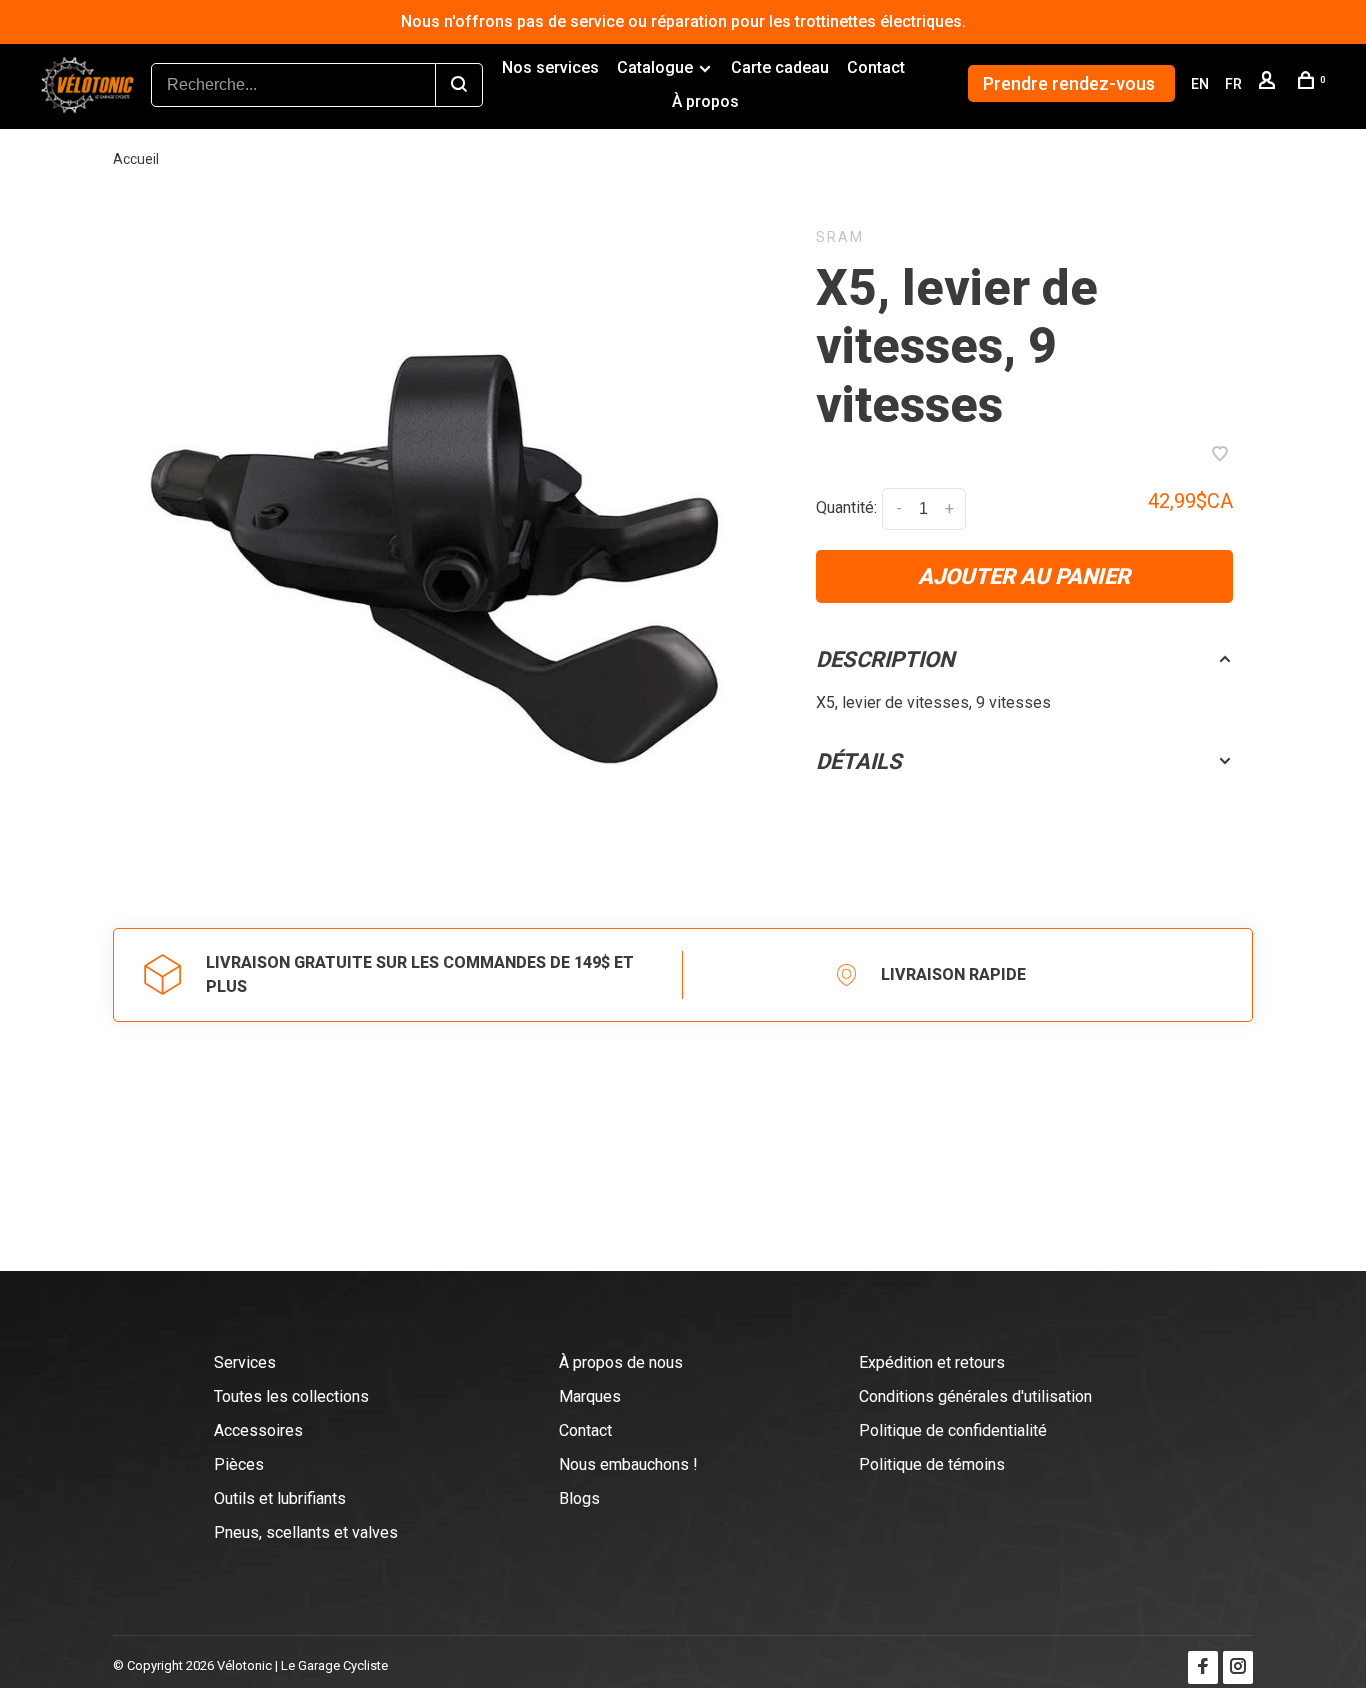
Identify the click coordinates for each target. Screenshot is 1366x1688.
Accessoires (258, 1430)
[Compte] (1269, 84)
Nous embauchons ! (628, 1464)
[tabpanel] (439, 546)
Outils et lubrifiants (280, 1498)
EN (1200, 84)
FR (1233, 84)
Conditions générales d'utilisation (975, 1396)
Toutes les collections (291, 1396)
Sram (840, 237)
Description (885, 659)
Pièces (239, 1464)
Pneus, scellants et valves (306, 1532)
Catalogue (655, 67)
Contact (876, 67)
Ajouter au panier (1024, 576)
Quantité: (846, 507)
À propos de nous (621, 1362)
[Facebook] (1203, 1667)
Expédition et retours (932, 1362)
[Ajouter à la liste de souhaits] (1220, 455)
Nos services (550, 67)
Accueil (136, 159)
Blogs (579, 1498)
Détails (859, 761)
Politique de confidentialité (953, 1430)
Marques (590, 1396)
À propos (705, 101)
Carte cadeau (780, 67)
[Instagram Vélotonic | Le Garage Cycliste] (1238, 1667)
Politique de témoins (932, 1464)
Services (245, 1362)
